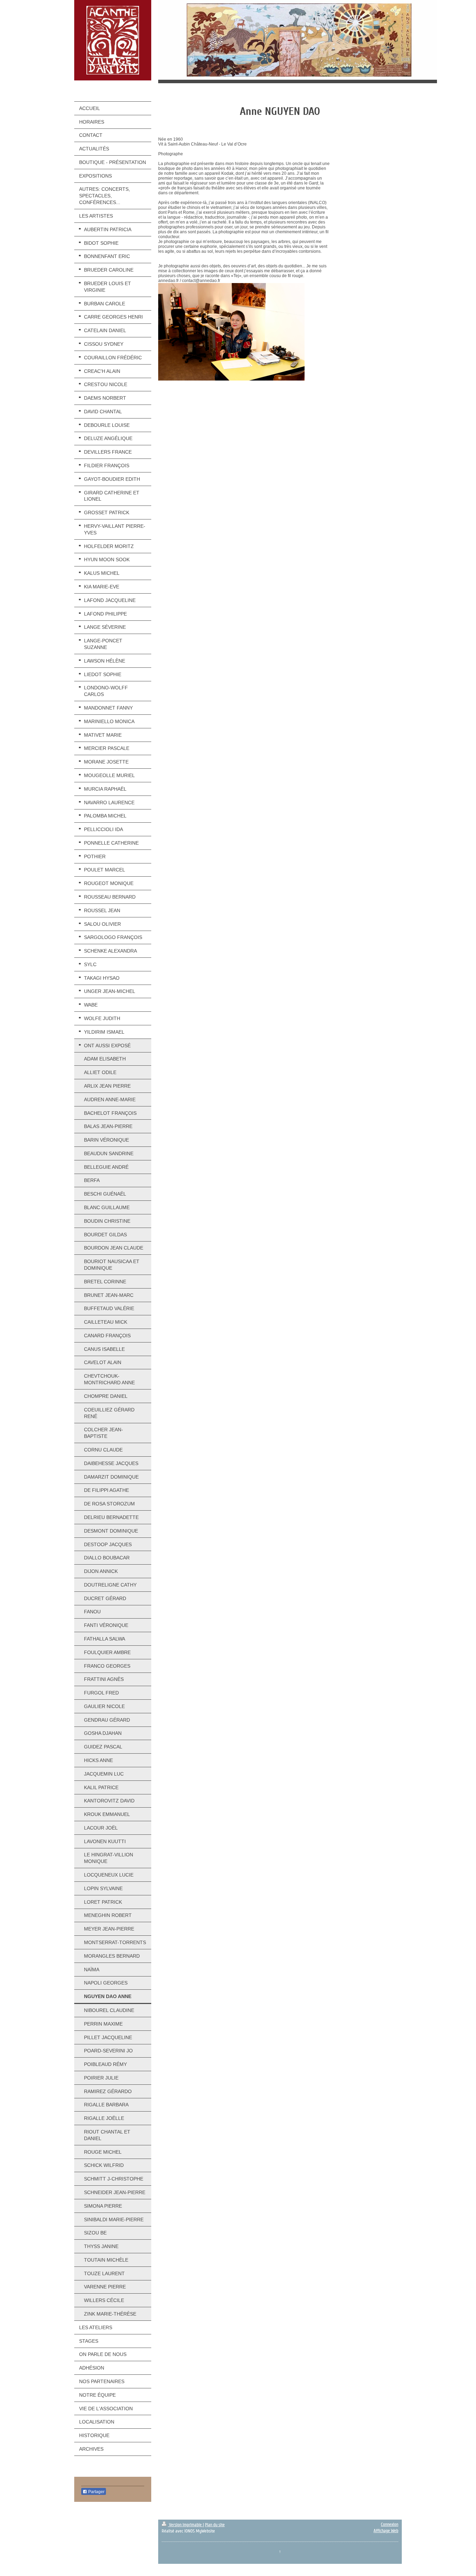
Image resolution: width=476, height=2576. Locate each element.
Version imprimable (185, 2525)
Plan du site (215, 2525)
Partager (96, 2492)
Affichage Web (386, 2531)
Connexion (390, 2524)
